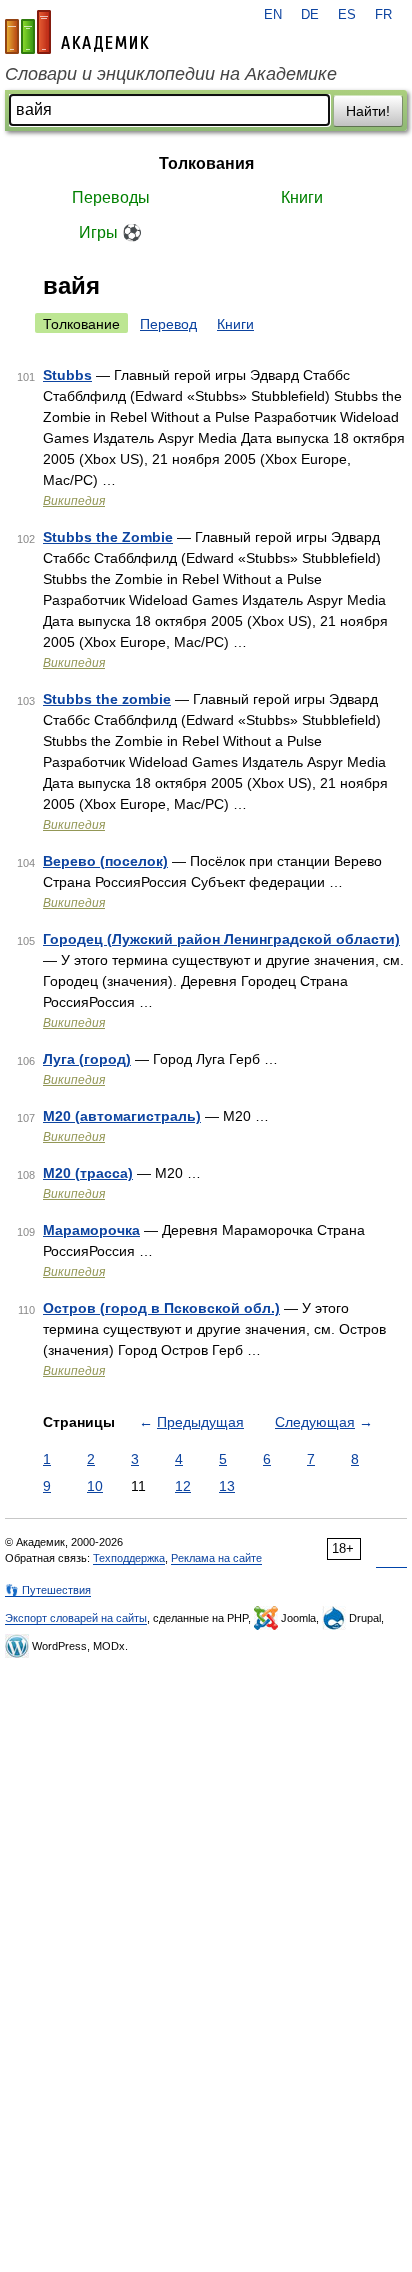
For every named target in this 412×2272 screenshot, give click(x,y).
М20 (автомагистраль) (122, 1116)
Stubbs (67, 375)
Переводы (111, 197)
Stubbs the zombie (107, 699)
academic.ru (77, 32)
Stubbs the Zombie (108, 537)
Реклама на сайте (216, 1558)
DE (310, 15)
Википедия (74, 501)
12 (183, 1486)
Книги (302, 197)
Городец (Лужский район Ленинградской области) (221, 939)
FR (383, 15)
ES (347, 15)
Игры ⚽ (110, 232)
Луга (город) (87, 1059)
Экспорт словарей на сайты (76, 1618)
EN (273, 15)
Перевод (168, 324)
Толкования (206, 163)
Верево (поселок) (105, 861)
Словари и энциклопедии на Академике (171, 74)
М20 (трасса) (88, 1173)
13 (227, 1486)
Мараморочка (91, 1230)
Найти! (368, 111)
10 (95, 1486)
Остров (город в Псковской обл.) (161, 1308)
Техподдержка (129, 1558)
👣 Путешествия (48, 1590)
